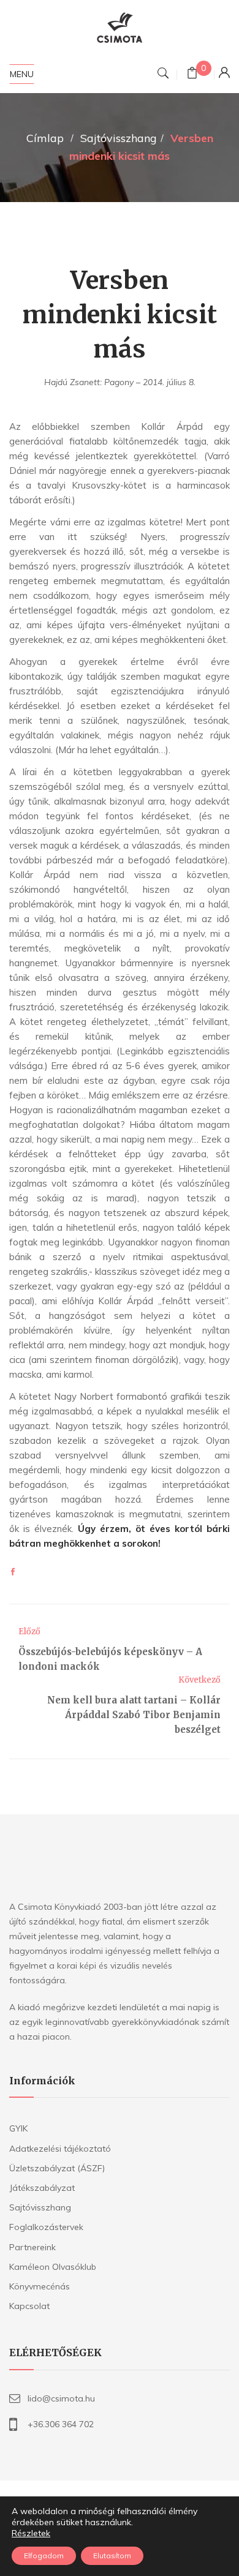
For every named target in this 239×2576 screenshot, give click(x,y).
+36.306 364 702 (61, 2424)
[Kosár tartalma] (192, 74)
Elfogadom (44, 2555)
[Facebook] (13, 1572)
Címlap (45, 138)
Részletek (31, 2533)
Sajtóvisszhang (119, 138)
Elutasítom (112, 2555)
